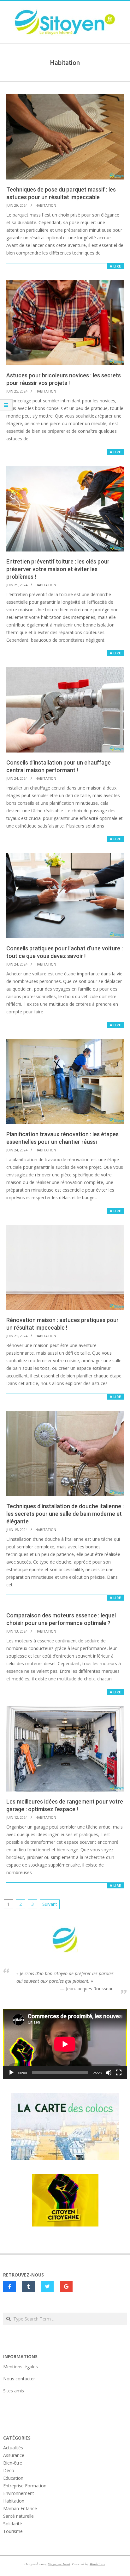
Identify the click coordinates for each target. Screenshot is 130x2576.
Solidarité (13, 2524)
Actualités (13, 2448)
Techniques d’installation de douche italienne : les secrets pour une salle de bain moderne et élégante (65, 1514)
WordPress (97, 2564)
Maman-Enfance (20, 2508)
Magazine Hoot (59, 2564)
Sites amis (14, 2391)
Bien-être (13, 2463)
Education (13, 2478)
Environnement (19, 2493)
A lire (115, 266)
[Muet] (109, 2073)
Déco (9, 2470)
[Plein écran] (119, 2073)
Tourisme (13, 2531)
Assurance (14, 2455)
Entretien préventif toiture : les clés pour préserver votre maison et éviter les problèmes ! (58, 569)
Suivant (50, 1904)
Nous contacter (19, 2379)
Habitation (46, 205)
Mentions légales (21, 2367)
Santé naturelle (18, 2516)
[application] (65, 2044)
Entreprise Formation (25, 2486)
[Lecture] (11, 2073)
